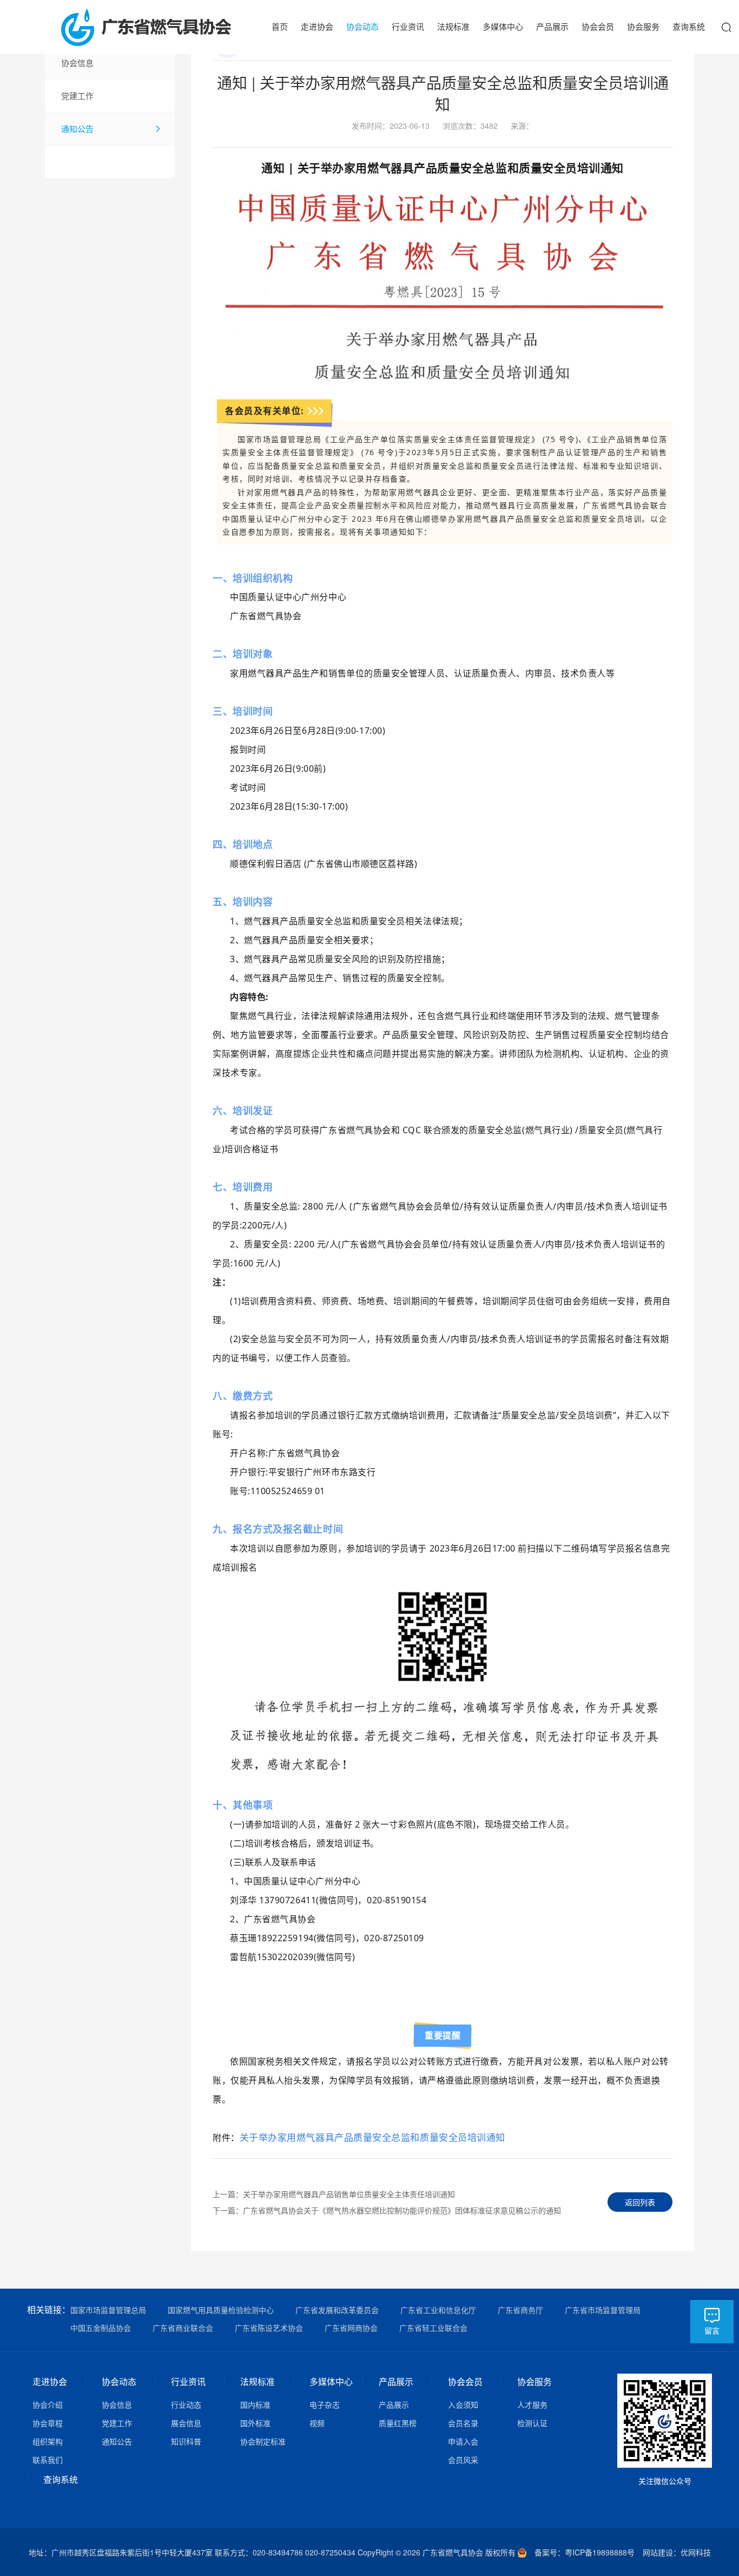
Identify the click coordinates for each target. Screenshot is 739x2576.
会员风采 (463, 2460)
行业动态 (186, 2404)
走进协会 (317, 26)
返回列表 (640, 2202)
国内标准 (255, 2404)
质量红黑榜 (398, 2423)
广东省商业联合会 (183, 2328)
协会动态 (362, 26)
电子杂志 (325, 2404)
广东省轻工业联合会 (433, 2328)
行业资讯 (408, 26)
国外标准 (255, 2423)
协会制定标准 (263, 2441)
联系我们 (48, 2460)
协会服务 (643, 26)
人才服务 (532, 2404)
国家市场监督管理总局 (108, 2310)
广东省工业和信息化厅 (438, 2310)
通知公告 (77, 129)
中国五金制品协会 (101, 2328)
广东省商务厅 (520, 2310)
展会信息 (186, 2423)
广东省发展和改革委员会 (337, 2310)
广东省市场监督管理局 (603, 2310)
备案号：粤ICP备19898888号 (589, 2552)
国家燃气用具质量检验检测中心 (221, 2310)
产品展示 (552, 26)
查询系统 (689, 26)
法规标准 (453, 26)
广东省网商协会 (351, 2328)
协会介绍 (48, 2404)
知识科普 (186, 2441)
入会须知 (463, 2404)
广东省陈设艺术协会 (269, 2328)
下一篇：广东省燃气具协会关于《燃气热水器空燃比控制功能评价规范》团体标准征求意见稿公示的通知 (387, 2210)
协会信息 (77, 63)
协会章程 (48, 2423)
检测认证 (532, 2423)
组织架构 (48, 2441)
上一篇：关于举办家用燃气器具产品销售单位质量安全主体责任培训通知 (334, 2194)
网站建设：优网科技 (677, 2552)
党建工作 (77, 96)
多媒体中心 (503, 26)
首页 (280, 26)
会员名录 (463, 2423)
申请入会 (463, 2441)
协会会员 (598, 26)
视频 (317, 2423)
